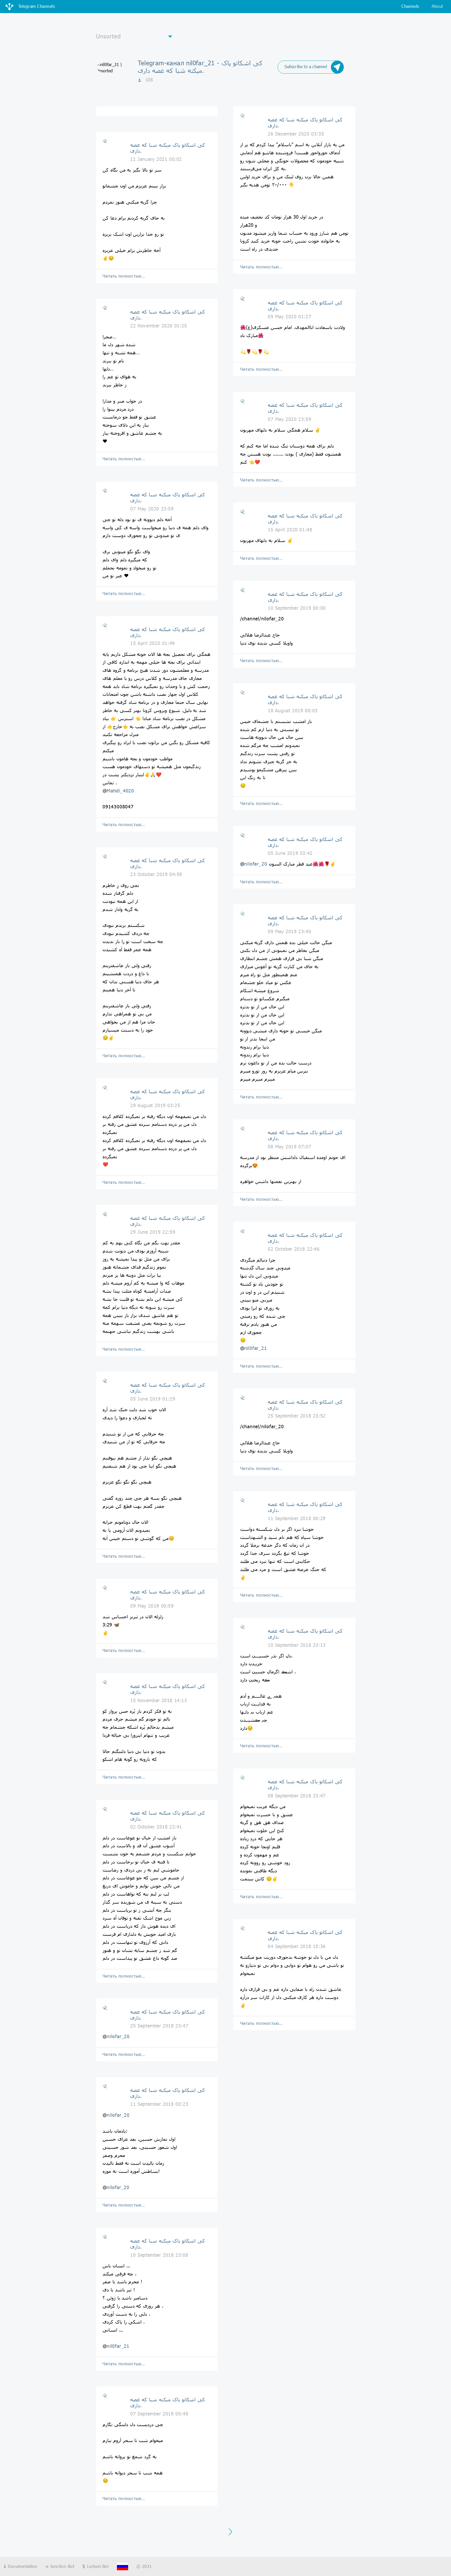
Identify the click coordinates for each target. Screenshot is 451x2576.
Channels (410, 6)
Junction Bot (61, 2566)
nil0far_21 (118, 2346)
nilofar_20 (118, 2036)
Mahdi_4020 (120, 791)
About (437, 6)
